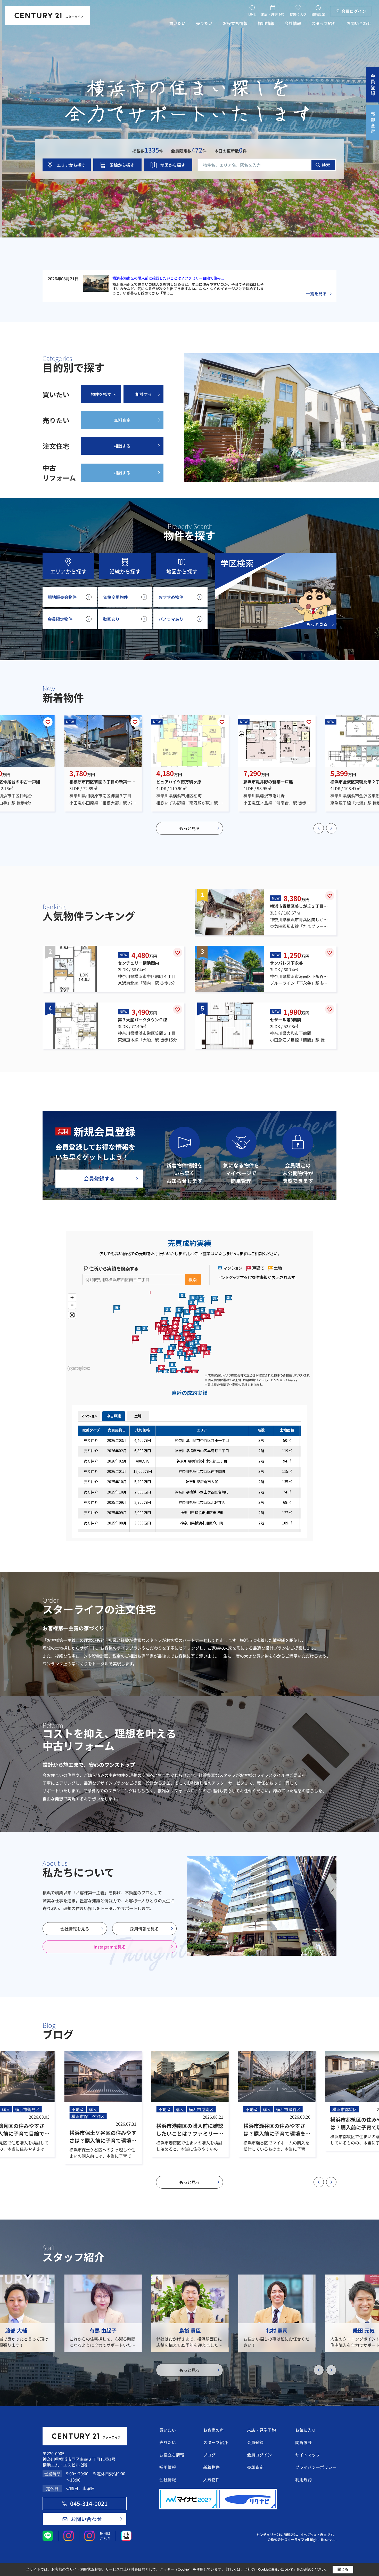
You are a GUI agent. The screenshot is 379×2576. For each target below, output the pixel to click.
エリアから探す (71, 165)
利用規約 (303, 2479)
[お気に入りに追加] (48, 722)
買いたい (177, 23)
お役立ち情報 (235, 23)
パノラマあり (171, 619)
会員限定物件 (60, 619)
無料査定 (122, 420)
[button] (319, 828)
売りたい (204, 23)
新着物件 (211, 2467)
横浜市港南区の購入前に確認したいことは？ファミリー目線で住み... (168, 278)
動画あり (111, 619)
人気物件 (211, 2479)
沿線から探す (122, 165)
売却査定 (255, 2467)
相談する (144, 394)
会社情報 (293, 23)
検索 (326, 165)
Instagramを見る (110, 1947)
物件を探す (101, 394)
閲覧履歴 (318, 14)
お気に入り (298, 14)
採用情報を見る (144, 1929)
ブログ (209, 2455)
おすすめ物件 (171, 597)
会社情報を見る (75, 1929)
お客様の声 (213, 2430)
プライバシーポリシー (316, 2467)
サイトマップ (308, 2455)
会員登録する (99, 1178)
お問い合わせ (359, 23)
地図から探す (173, 165)
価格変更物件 (116, 597)
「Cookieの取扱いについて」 (276, 2570)
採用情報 (266, 23)
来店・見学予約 (273, 14)
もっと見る (190, 828)
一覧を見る (316, 293)
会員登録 (255, 2442)
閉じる (343, 2569)
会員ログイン (354, 11)
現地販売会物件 (62, 597)
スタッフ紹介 (324, 23)
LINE (252, 14)
